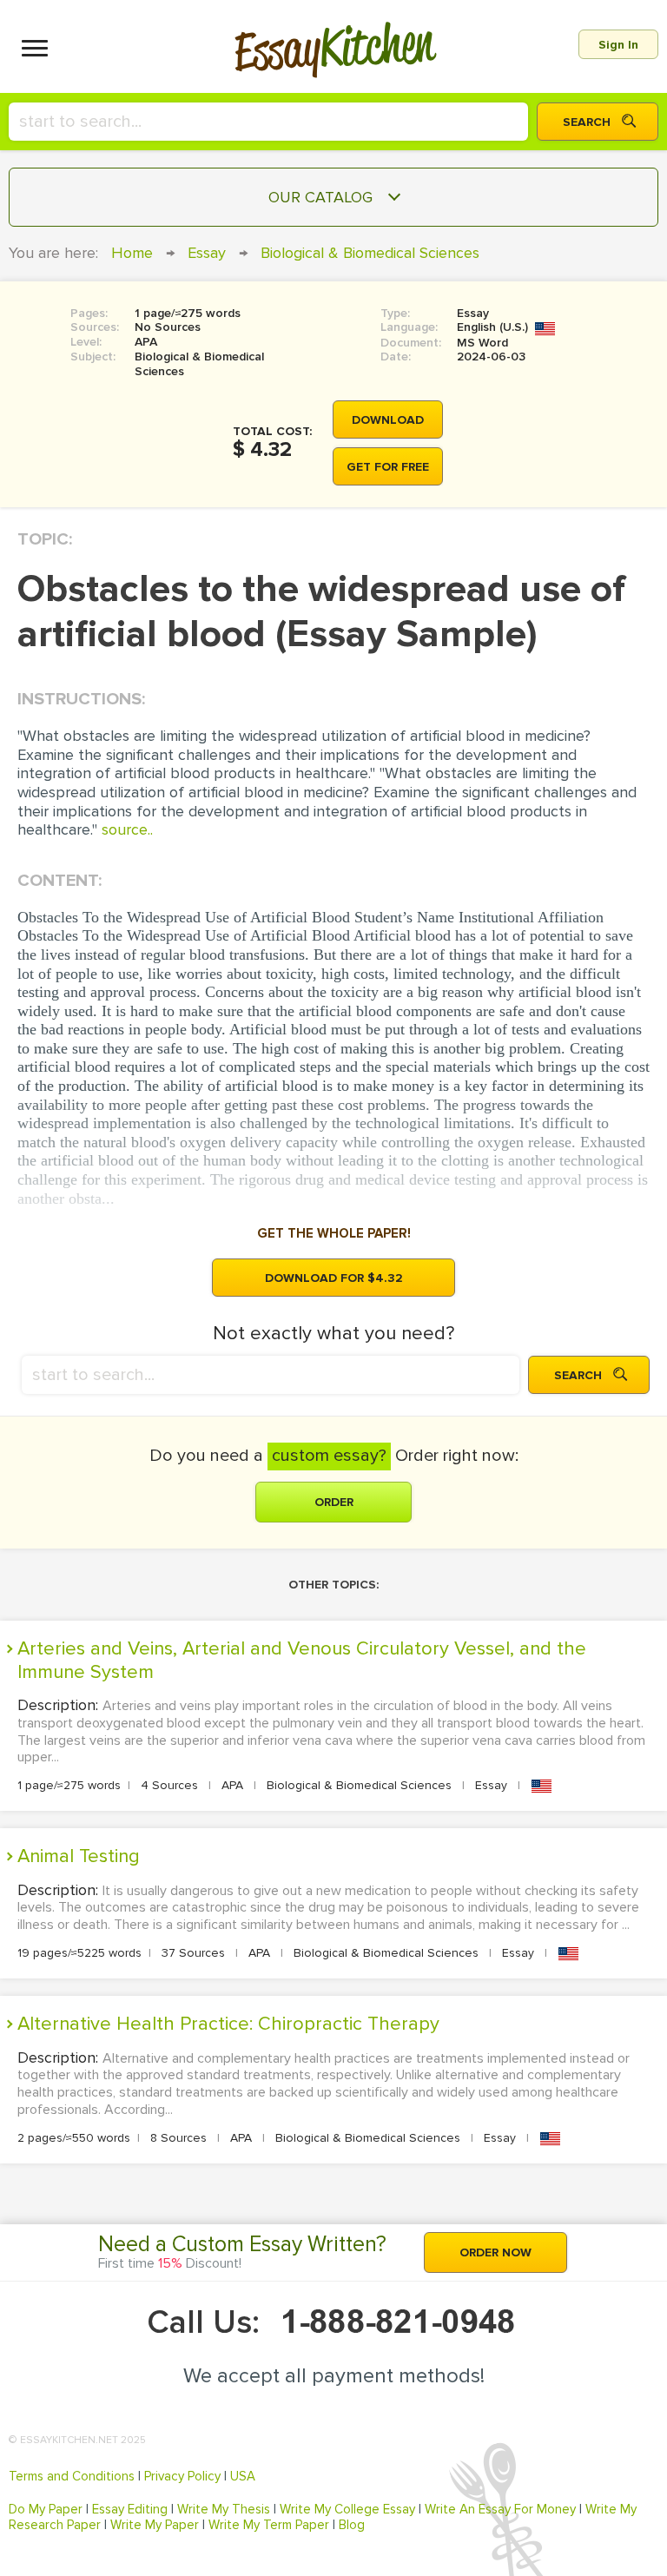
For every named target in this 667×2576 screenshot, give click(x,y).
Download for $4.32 (334, 1278)
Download (388, 420)
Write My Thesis (224, 2509)
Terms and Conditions (72, 2476)
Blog (352, 2525)
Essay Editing (130, 2509)
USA (243, 2476)
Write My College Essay (347, 2509)
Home (132, 253)
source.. (127, 829)
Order (334, 1502)
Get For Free (388, 467)
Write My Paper (155, 2525)
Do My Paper (46, 2509)
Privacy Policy (182, 2476)
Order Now (495, 2252)
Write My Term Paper (269, 2525)
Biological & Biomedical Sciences (370, 253)
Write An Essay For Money (500, 2509)
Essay (207, 253)
